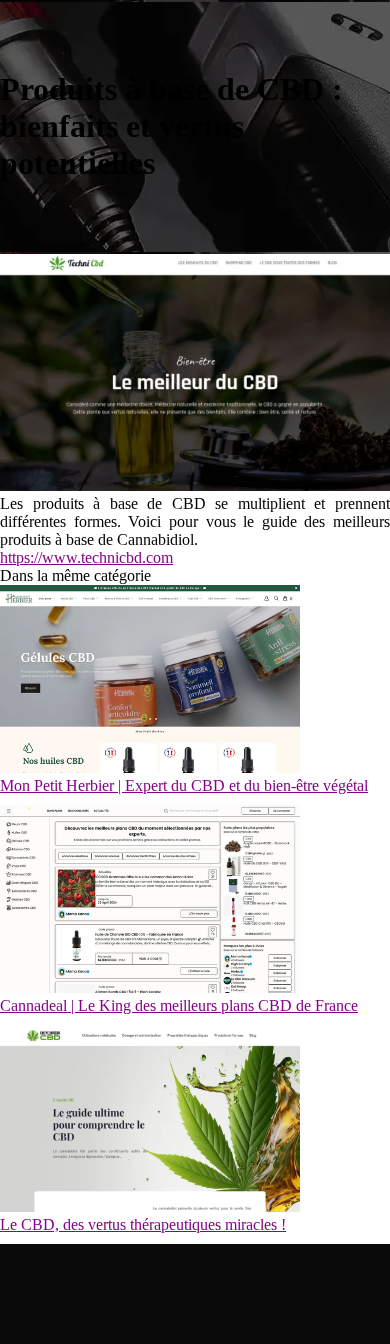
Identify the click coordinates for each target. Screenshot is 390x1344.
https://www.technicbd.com (86, 557)
